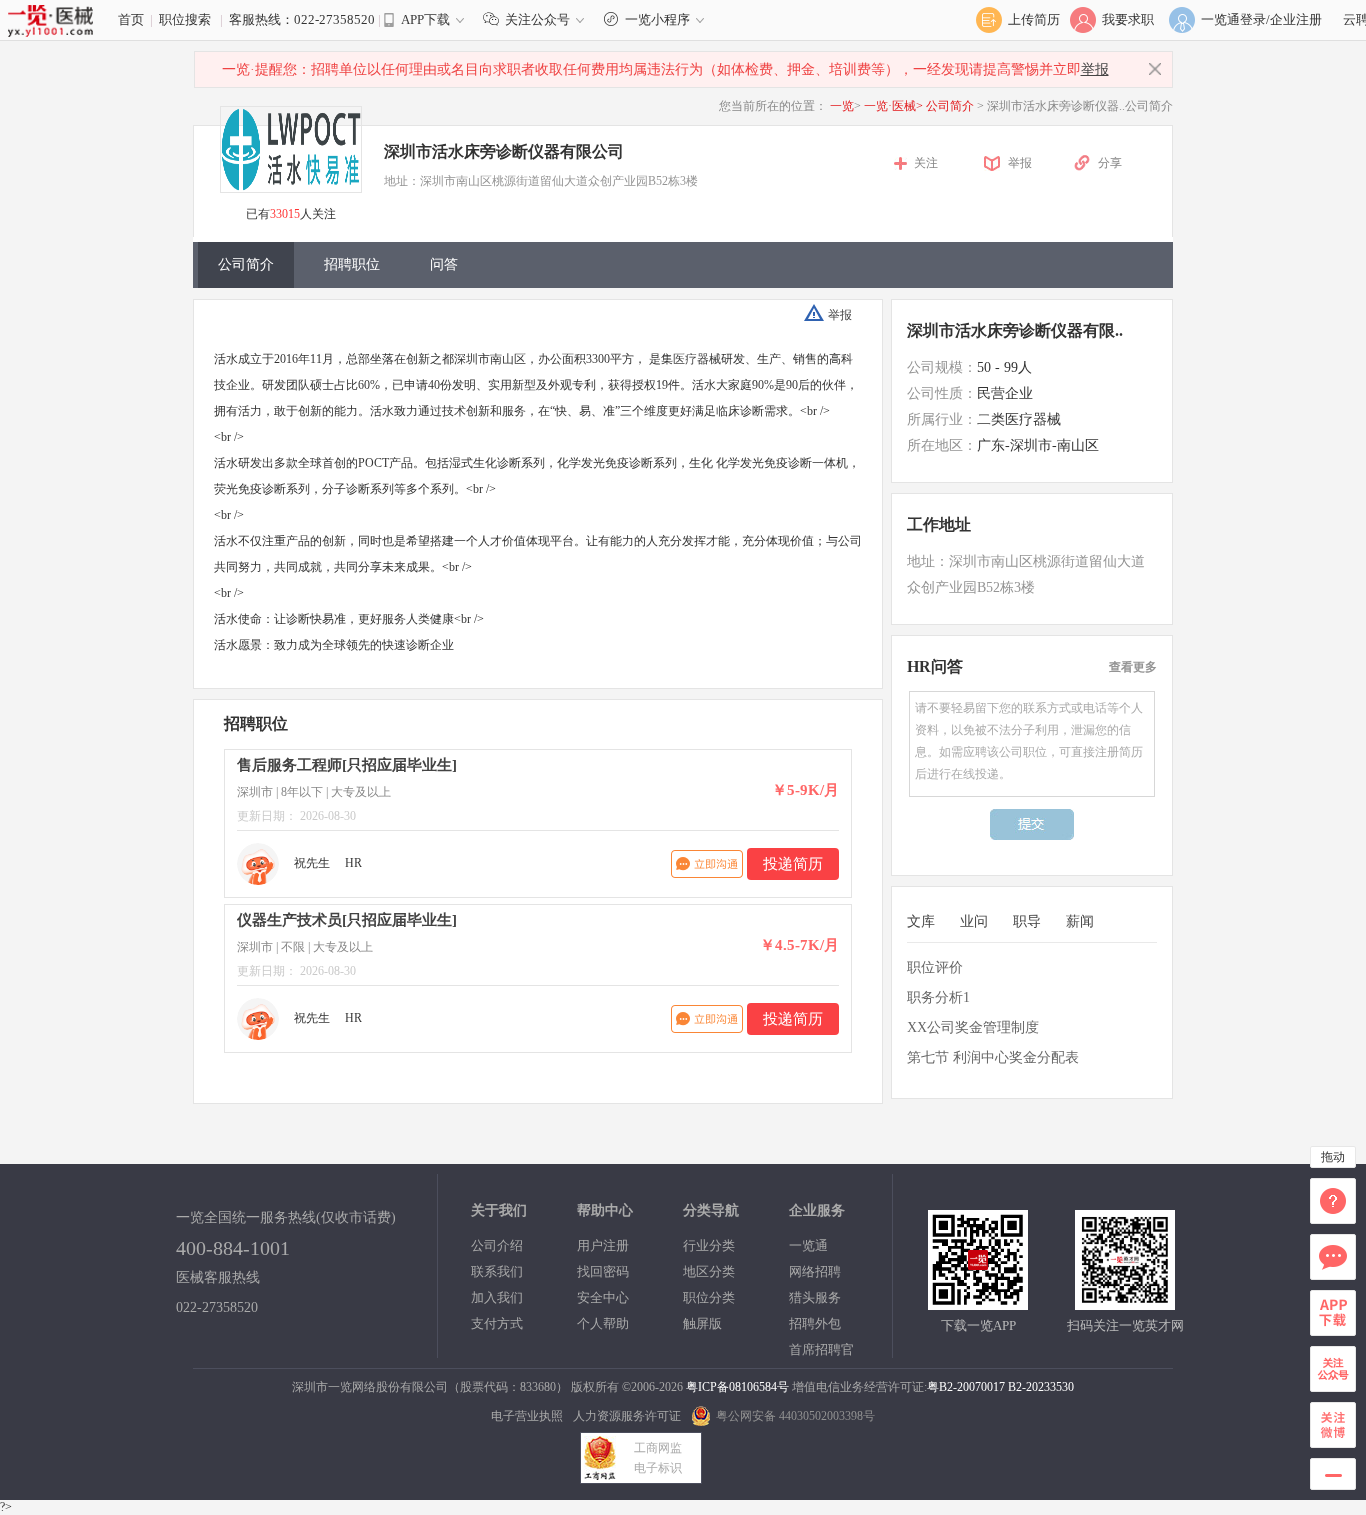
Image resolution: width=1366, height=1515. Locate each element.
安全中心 (603, 1297)
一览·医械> (893, 106)
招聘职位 (352, 264)
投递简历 (793, 864)
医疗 (685, 359)
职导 (1027, 921)
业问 (974, 921)
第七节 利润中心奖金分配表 (993, 1057)
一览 (842, 106)
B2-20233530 (1041, 1387)
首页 (131, 19)
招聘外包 (815, 1323)
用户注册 (603, 1245)
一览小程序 (657, 19)
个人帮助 (603, 1323)
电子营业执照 (527, 1416)
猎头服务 (815, 1297)
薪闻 (1080, 921)
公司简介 (951, 106)
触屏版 (702, 1323)
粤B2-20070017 (966, 1387)
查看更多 (1133, 667)
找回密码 (603, 1271)
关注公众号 (537, 19)
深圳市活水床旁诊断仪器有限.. (1015, 330)
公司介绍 (497, 1245)
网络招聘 (815, 1271)
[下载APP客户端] (978, 1301)
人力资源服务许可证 (627, 1416)
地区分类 (709, 1271)
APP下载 (425, 19)
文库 (921, 921)
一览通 (808, 1245)
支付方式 (497, 1323)
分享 (1110, 163)
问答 (444, 264)
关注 (926, 163)
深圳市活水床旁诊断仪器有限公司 (504, 151)
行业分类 (709, 1245)
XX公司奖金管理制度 (973, 1027)
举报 (1095, 69)
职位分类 (709, 1297)
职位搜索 (185, 19)
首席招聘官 (821, 1349)
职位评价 (935, 967)
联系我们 (497, 1271)
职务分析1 (938, 997)
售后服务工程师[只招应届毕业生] (347, 765)
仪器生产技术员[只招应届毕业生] (347, 920)
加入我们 (497, 1297)
